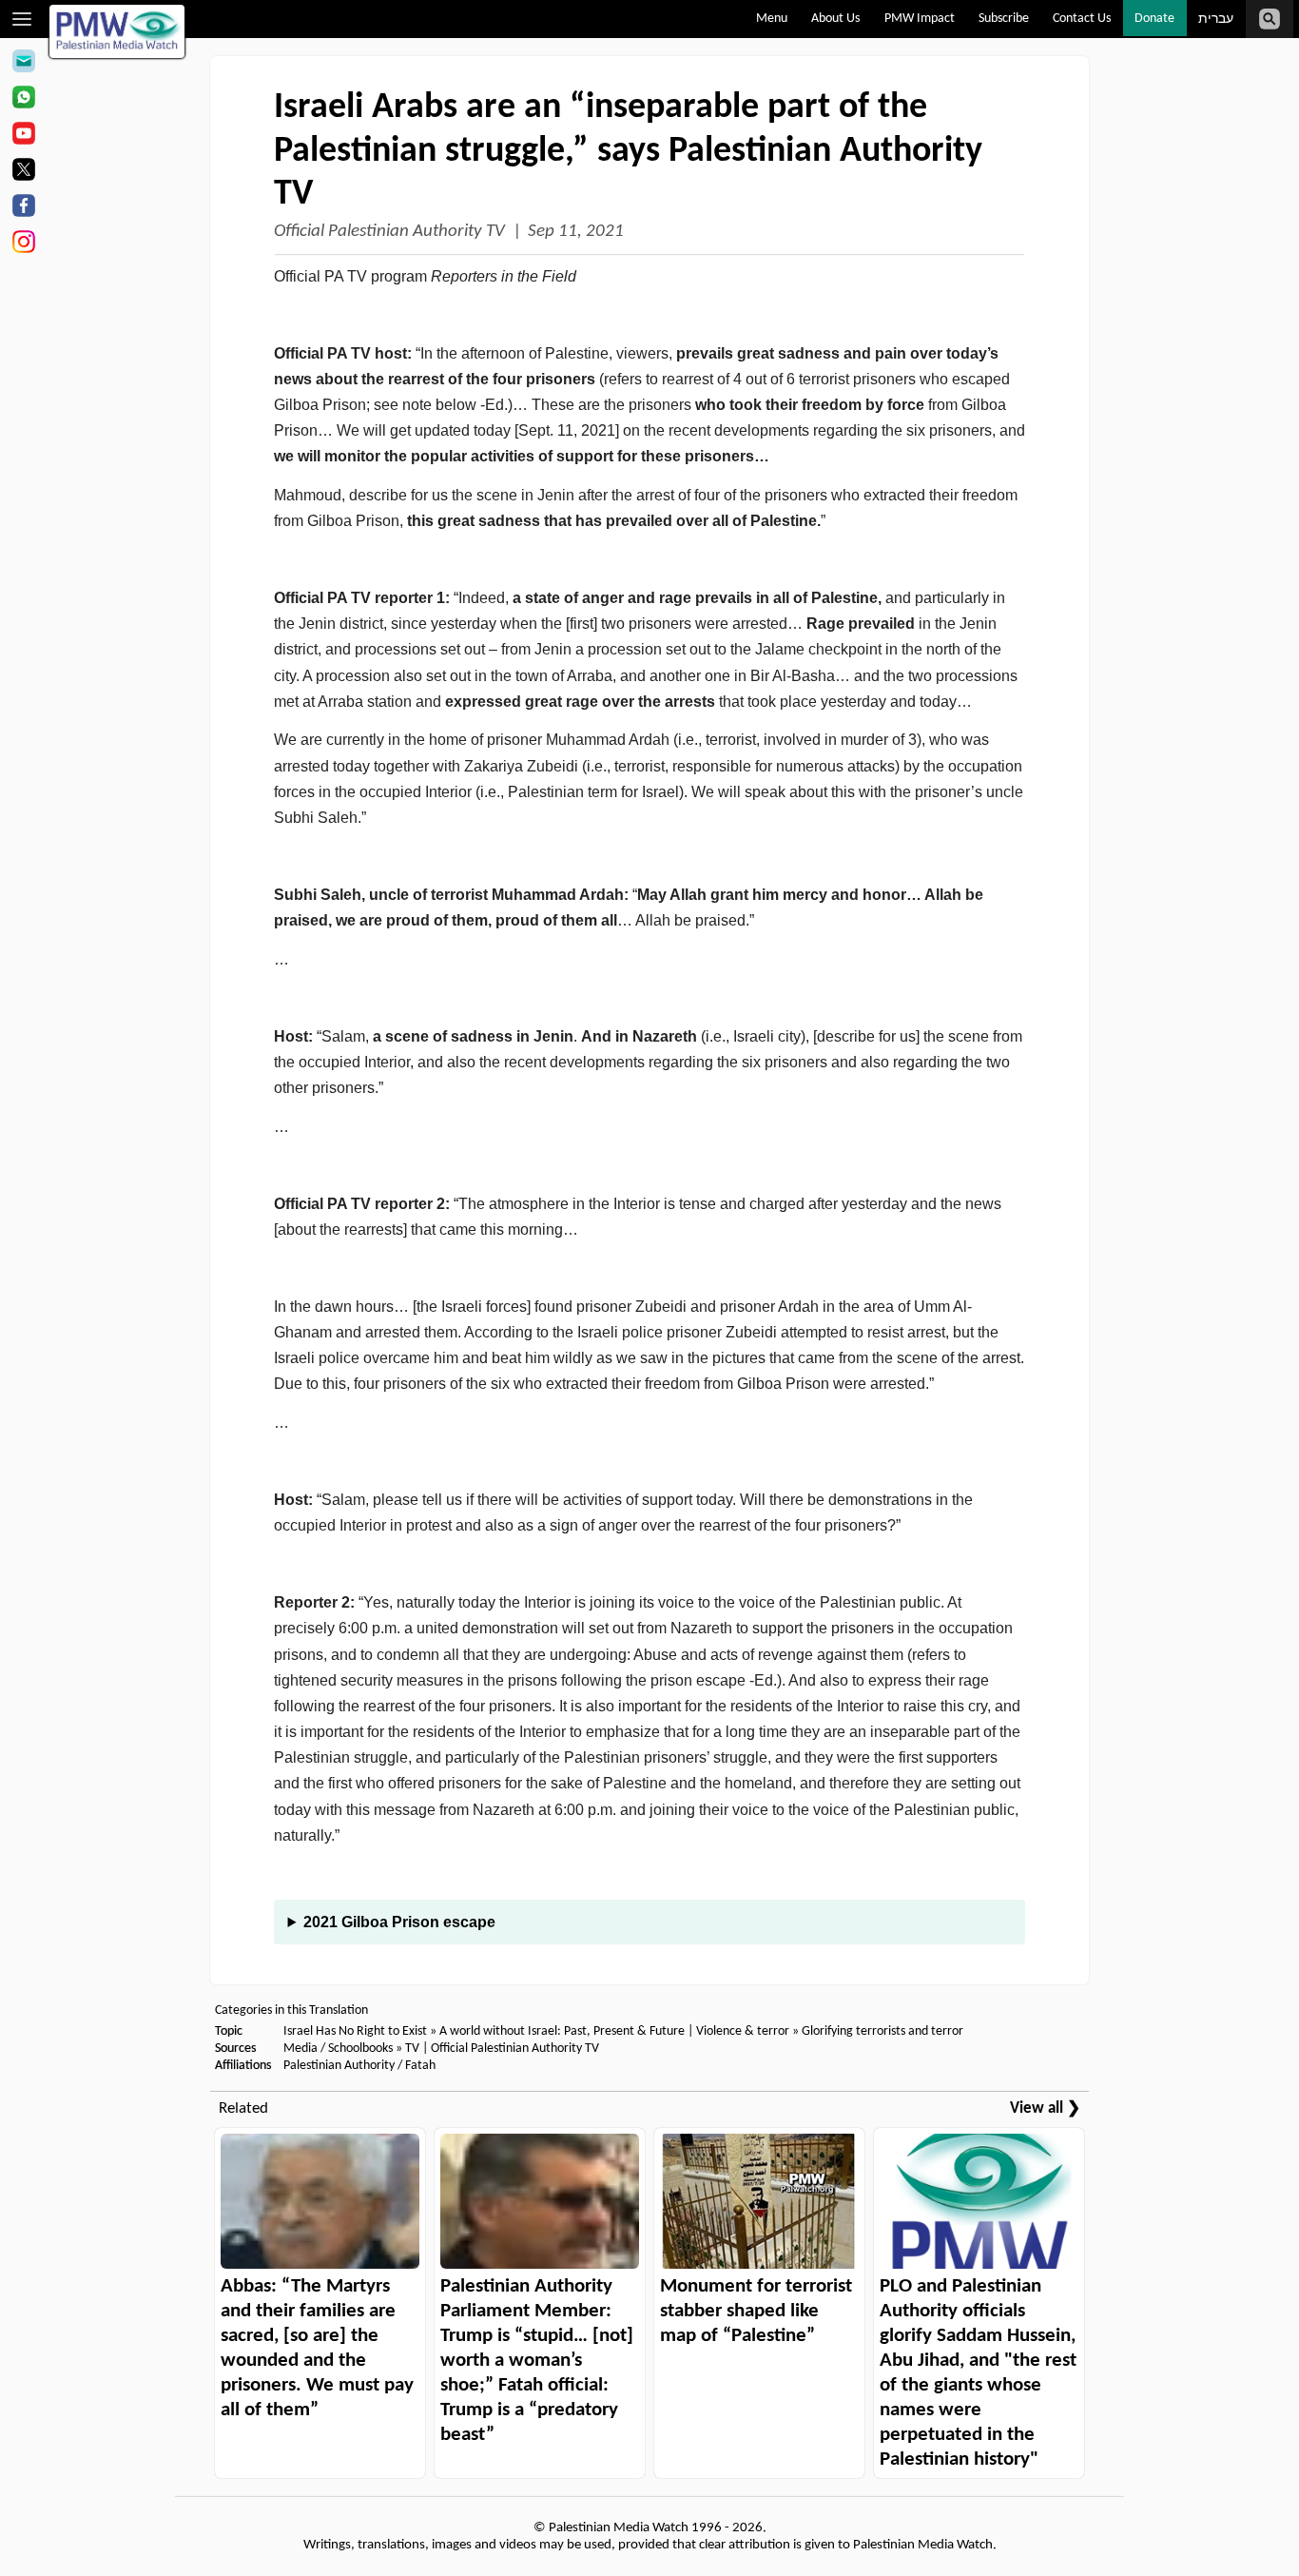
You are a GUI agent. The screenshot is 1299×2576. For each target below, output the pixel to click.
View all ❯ (1045, 2108)
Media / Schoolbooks (338, 2049)
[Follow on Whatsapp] (23, 100)
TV (412, 2049)
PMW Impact (920, 19)
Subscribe (1004, 19)
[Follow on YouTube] (23, 136)
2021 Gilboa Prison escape (399, 1922)
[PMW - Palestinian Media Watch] (117, 31)
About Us (835, 19)
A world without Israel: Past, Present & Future (562, 2031)
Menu (772, 19)
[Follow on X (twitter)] (23, 172)
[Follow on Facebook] (23, 208)
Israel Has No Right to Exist (355, 2031)
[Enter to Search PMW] (1270, 19)
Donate (1154, 19)
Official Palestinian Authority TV (389, 232)
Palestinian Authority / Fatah (359, 2066)
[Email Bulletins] (23, 64)
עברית (1216, 20)
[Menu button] (22, 19)
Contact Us (1082, 19)
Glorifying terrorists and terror (882, 2031)
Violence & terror (743, 2031)
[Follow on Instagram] (23, 244)
